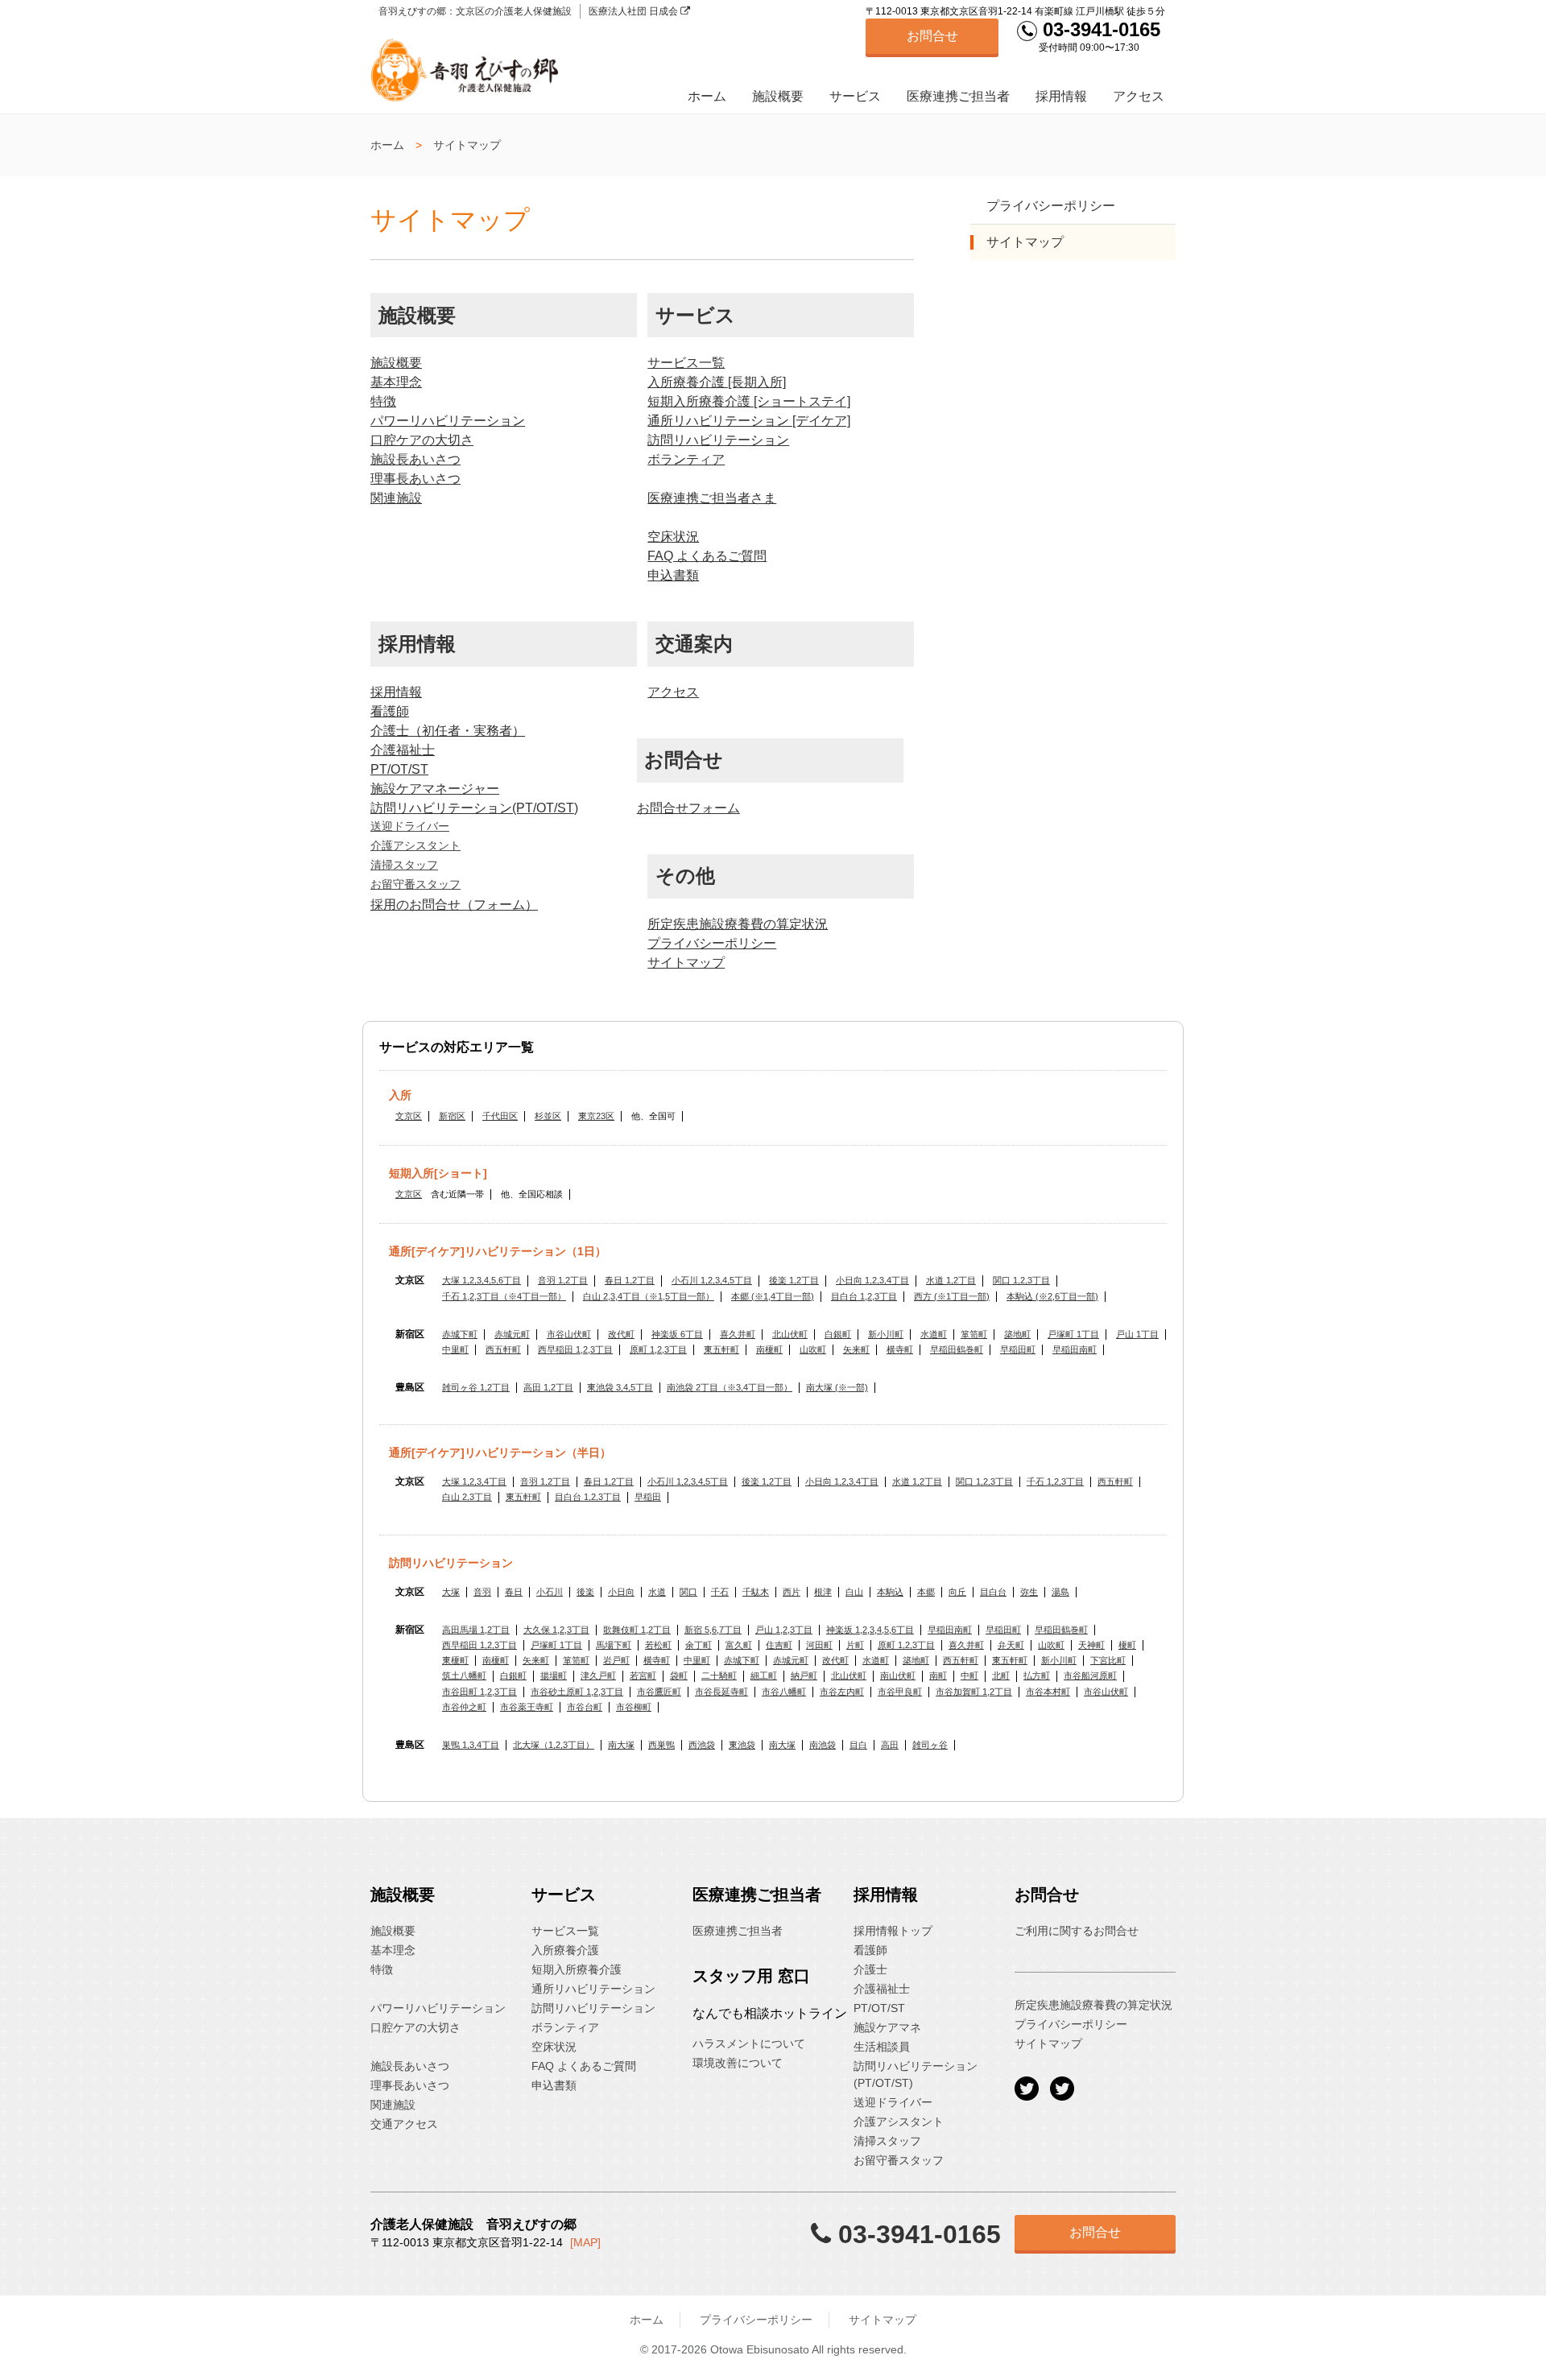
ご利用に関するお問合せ (1077, 1931)
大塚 (451, 1592)
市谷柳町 (634, 1707)
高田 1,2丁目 (548, 1387)
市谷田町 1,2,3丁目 (480, 1692)
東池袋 (742, 1745)
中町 (969, 1676)
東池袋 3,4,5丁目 (620, 1387)
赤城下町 (460, 1334)
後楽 (585, 1592)
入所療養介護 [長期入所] (717, 382)
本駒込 (890, 1592)
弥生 (1029, 1592)
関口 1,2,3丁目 (1021, 1280)
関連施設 (396, 498)
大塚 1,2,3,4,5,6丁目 (482, 1280)
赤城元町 (512, 1334)
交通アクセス (404, 2124)
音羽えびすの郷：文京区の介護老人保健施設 (475, 11)
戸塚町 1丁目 (1073, 1334)
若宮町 (643, 1676)
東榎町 (455, 1660)
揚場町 (554, 1676)
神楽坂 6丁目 (677, 1334)
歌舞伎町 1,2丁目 (637, 1630)
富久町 (739, 1645)
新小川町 (886, 1334)
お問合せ (932, 36)
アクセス (1139, 96)
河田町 (819, 1645)
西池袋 (702, 1745)
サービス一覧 (686, 363)
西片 (792, 1592)
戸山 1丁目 (1137, 1334)
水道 (657, 1592)
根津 (823, 1592)
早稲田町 (1018, 1349)
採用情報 (1061, 96)
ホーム (707, 96)
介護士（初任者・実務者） (448, 731)
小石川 (550, 1592)
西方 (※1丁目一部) (952, 1296)
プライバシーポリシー (712, 943)
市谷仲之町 (464, 1707)
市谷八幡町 (784, 1692)
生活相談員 (882, 2047)
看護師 (390, 711)
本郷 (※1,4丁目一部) (773, 1296)
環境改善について (738, 2063)
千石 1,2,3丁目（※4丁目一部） (504, 1296)
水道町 (934, 1334)
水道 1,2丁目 (951, 1280)
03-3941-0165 (1099, 29)
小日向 (621, 1592)
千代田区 (500, 1116)
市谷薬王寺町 (527, 1707)
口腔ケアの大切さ (422, 440)
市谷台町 (585, 1707)
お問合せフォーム (688, 808)
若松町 (658, 1645)
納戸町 (804, 1676)
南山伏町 (898, 1676)
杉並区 (548, 1116)
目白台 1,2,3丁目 (864, 1296)
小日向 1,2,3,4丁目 (872, 1280)
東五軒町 (721, 1349)
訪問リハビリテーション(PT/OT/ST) (474, 808)
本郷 (926, 1592)
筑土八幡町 (464, 1676)
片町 (855, 1645)
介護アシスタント (415, 845)
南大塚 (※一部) (837, 1387)
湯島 (1060, 1592)
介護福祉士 (403, 750)
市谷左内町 (842, 1692)
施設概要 (778, 96)
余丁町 (699, 1645)
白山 (854, 1592)
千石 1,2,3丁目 (1055, 1481)
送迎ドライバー (410, 826)
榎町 (1127, 1645)
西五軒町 (503, 1349)
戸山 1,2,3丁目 (784, 1630)
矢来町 (856, 1349)
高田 (890, 1745)
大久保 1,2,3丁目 (556, 1630)
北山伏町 (790, 1334)
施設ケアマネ (887, 2027)
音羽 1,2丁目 (563, 1280)
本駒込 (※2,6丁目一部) (1052, 1296)
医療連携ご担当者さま (712, 498)
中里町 (455, 1349)
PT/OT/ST (399, 769)
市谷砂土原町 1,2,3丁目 (577, 1692)
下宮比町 (1108, 1660)
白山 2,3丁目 (467, 1497)
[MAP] (585, 2242)
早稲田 (648, 1497)
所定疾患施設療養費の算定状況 (738, 924)
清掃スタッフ (404, 865)
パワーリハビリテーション (448, 421)
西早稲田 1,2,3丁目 (575, 1349)
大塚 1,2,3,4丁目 (474, 1481)
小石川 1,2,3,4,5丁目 (712, 1280)
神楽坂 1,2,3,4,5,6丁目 (870, 1630)
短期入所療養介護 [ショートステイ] (749, 401)
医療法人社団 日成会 (635, 11)
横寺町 (900, 1349)
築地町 (1017, 1334)
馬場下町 (614, 1645)
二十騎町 (719, 1676)
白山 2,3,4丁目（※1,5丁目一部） (649, 1296)
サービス (855, 96)
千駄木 (756, 1592)
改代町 (621, 1334)
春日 (514, 1592)
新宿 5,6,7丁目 (713, 1630)
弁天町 (1011, 1645)
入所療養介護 (565, 1950)
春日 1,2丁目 (630, 1280)
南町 (938, 1676)
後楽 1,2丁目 (794, 1280)
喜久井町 (738, 1334)
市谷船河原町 (1090, 1676)
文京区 (409, 1116)
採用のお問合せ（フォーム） (454, 905)
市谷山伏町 (569, 1334)
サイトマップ (686, 963)
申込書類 (673, 575)
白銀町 (838, 1334)
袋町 (679, 1676)
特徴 (383, 401)
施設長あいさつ (415, 459)
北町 (1001, 1676)
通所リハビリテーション (593, 1989)
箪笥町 (974, 1334)
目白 (858, 1745)
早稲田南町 (1075, 1349)
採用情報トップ (893, 1931)
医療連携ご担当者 (958, 96)
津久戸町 (598, 1676)
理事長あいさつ (415, 479)
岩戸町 (616, 1660)
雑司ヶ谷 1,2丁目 (476, 1387)
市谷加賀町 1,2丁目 (974, 1692)
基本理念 (396, 382)
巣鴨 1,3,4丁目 (471, 1745)
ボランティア (686, 459)
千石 (720, 1592)
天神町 (1091, 1645)
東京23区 (596, 1116)
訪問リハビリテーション (718, 440)
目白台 (993, 1592)
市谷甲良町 (900, 1692)
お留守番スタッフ (415, 884)
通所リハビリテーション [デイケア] (749, 421)
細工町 (764, 1676)
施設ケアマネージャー (435, 789)
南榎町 (769, 1349)
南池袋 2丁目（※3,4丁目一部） (730, 1387)
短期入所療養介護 (577, 1969)
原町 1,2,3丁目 (658, 1349)
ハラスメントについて (749, 2043)
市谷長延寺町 (721, 1692)
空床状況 (673, 537)
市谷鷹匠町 (659, 1692)
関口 (688, 1592)
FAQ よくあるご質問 (707, 556)
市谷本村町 (1048, 1692)
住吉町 (779, 1645)
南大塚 (621, 1745)
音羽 (482, 1592)
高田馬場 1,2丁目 (476, 1630)
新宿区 (452, 1116)
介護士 (870, 1969)
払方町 (1037, 1676)
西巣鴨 (661, 1745)
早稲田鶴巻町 (957, 1349)
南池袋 (823, 1745)
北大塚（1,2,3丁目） (554, 1745)
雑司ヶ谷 (930, 1745)
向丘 (957, 1592)
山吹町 (813, 1349)
